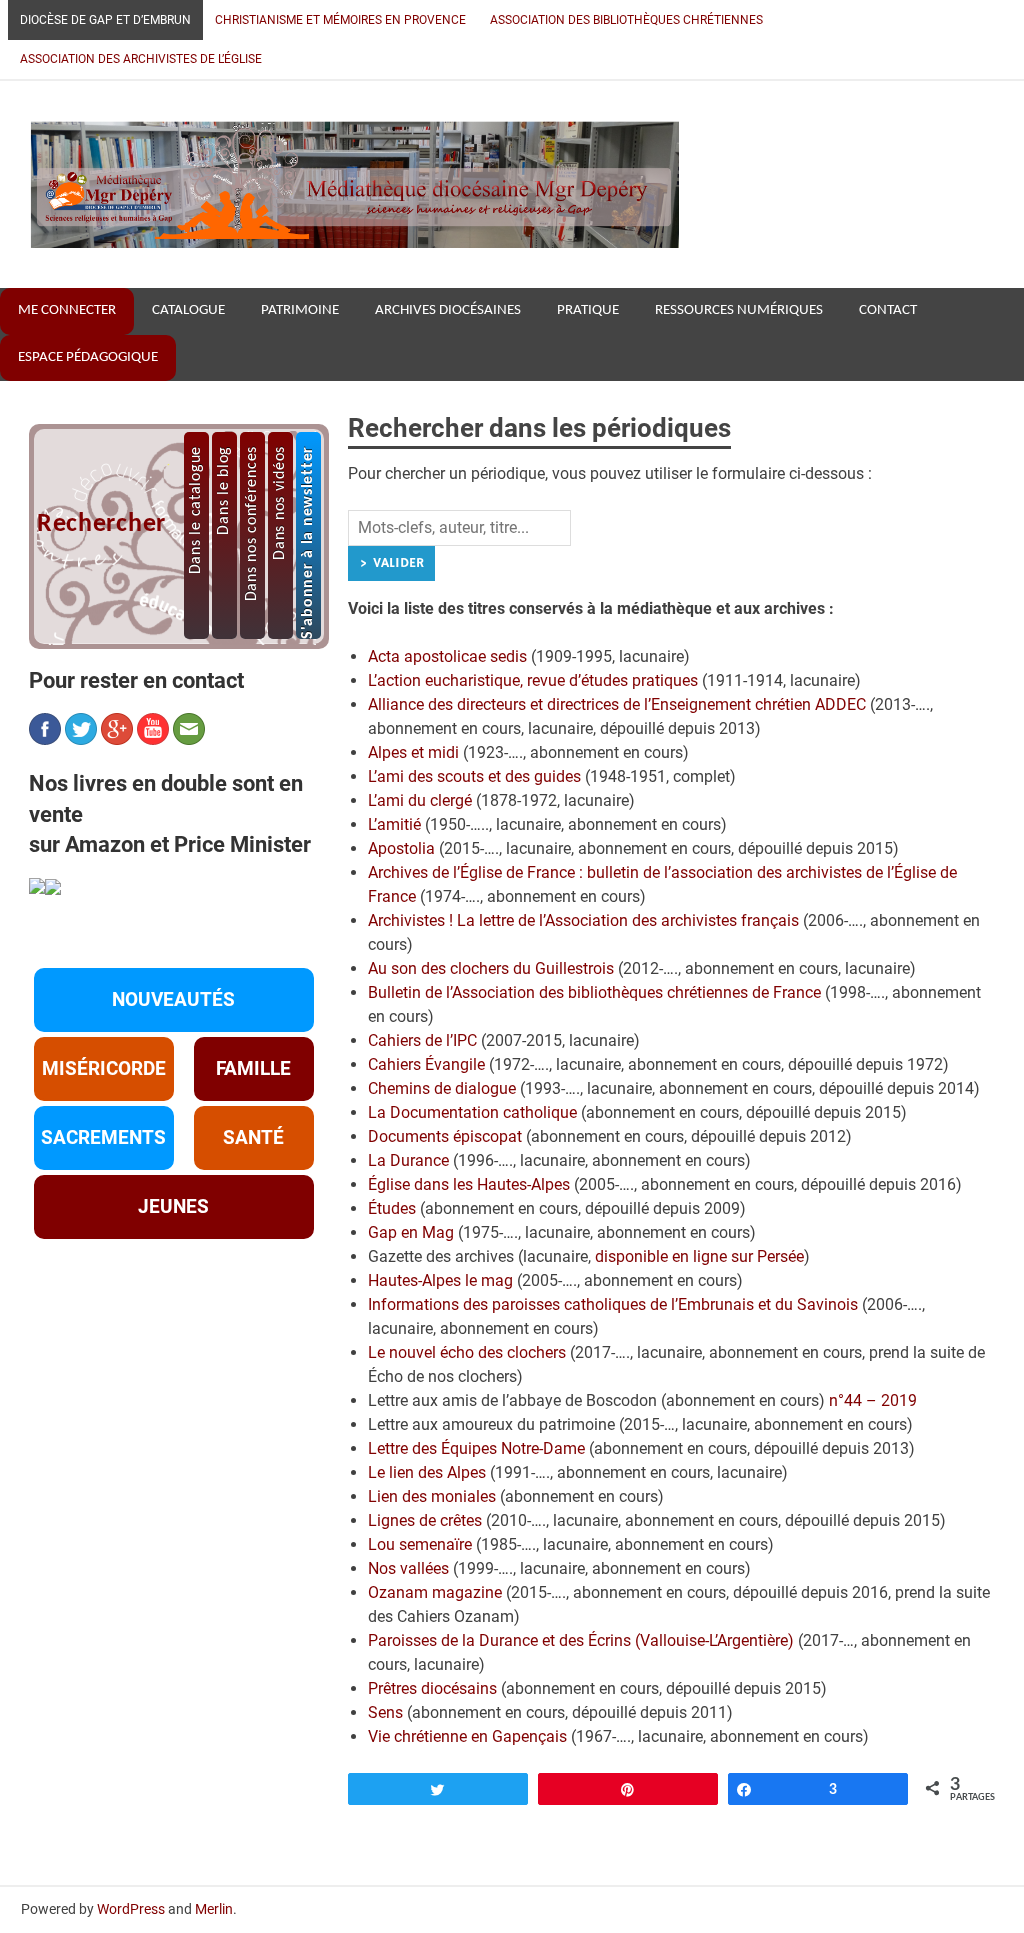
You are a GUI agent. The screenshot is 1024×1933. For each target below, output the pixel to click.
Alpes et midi (413, 752)
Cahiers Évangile (426, 1064)
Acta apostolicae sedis (447, 656)
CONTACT (888, 310)
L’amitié (394, 824)
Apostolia (401, 848)
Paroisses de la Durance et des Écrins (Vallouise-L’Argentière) (581, 1640)
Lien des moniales (432, 1496)
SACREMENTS (103, 1138)
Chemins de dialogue (442, 1088)
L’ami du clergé (420, 800)
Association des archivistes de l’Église (141, 59)
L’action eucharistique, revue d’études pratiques (533, 680)
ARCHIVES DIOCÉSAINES (448, 310)
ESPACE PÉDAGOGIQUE (88, 357)
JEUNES (173, 1207)
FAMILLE (253, 1069)
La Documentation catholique (472, 1112)
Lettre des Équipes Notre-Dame (476, 1448)
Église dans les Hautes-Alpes (469, 1184)
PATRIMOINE (300, 310)
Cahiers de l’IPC (422, 1040)
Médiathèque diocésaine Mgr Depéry (354, 165)
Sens (385, 1712)
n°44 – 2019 (873, 1400)
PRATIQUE (588, 310)
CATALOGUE (188, 310)
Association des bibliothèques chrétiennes (626, 20)
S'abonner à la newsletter (308, 542)
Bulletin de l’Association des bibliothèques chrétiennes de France (594, 992)
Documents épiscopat (445, 1136)
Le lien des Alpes (427, 1472)
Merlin (214, 1909)
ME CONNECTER (67, 310)
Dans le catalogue (196, 510)
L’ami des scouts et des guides (474, 776)
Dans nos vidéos (280, 503)
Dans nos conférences (252, 523)
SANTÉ (253, 1138)
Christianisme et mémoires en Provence (340, 20)
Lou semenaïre (420, 1544)
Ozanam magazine (435, 1592)
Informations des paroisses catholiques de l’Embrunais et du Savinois (613, 1304)
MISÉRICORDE (104, 1069)
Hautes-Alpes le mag (440, 1280)
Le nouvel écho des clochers (467, 1352)
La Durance (408, 1160)
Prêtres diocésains (432, 1688)
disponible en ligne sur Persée (699, 1256)
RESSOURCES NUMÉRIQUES (739, 310)
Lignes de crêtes (425, 1520)
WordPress (131, 1909)
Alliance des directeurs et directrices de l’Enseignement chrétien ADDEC (617, 704)
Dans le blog (224, 490)
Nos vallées (408, 1568)
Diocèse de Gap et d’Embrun (105, 20)
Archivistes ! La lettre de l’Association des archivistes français (583, 920)
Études (392, 1208)
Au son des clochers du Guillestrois (491, 968)
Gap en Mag (411, 1232)
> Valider (391, 563)
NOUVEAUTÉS (173, 1000)
